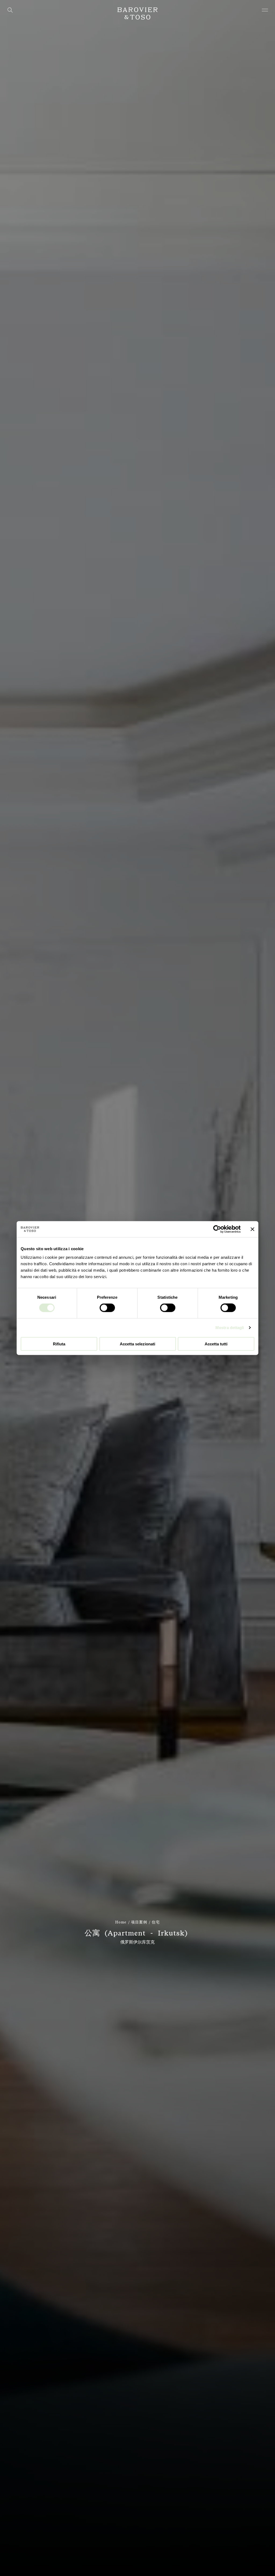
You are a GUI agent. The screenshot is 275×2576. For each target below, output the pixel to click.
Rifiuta (59, 1344)
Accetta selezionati (137, 1344)
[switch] (107, 1308)
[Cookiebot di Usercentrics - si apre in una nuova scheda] (217, 1229)
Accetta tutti (216, 1344)
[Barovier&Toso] (137, 13)
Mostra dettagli (230, 1328)
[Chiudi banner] (252, 1229)
